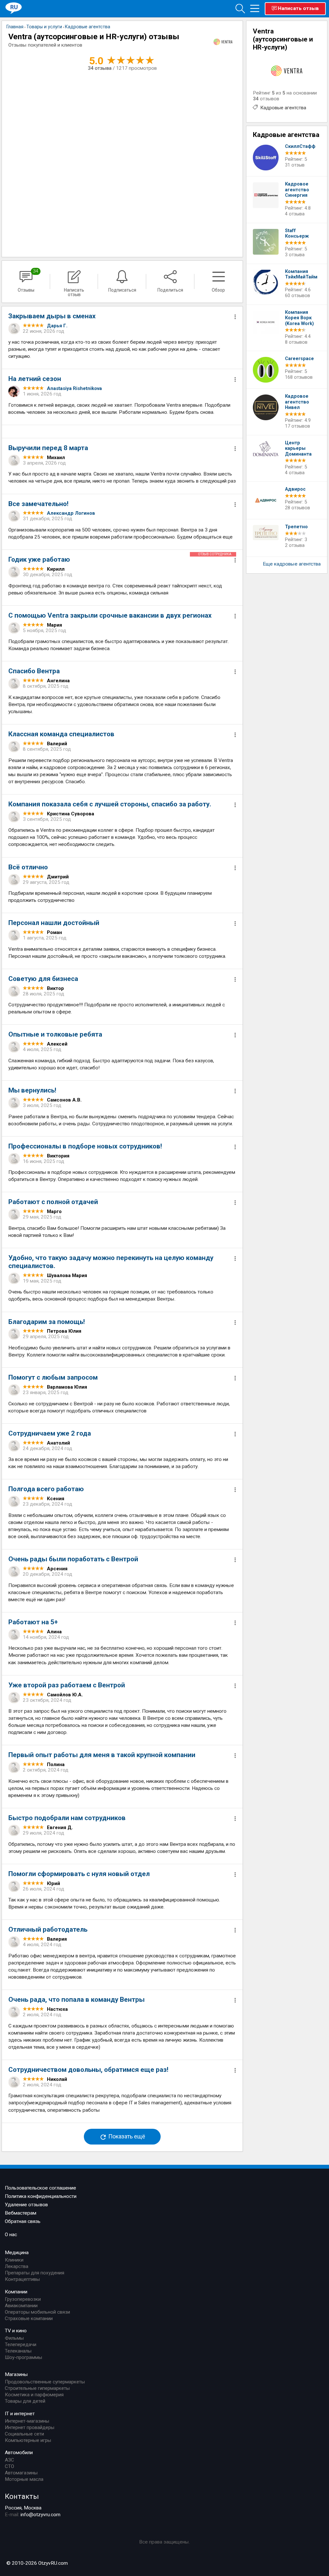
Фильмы (14, 2338)
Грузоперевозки (23, 2299)
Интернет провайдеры (30, 2427)
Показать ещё (126, 2136)
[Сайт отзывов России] (14, 8)
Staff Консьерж (297, 234)
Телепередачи (21, 2345)
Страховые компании (29, 2318)
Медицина (17, 2253)
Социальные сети (24, 2434)
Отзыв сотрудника (215, 554)
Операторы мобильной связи (37, 2312)
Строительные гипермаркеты (37, 2388)
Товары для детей (25, 2401)
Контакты (22, 2496)
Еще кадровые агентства (292, 564)
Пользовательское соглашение (40, 2188)
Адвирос (295, 489)
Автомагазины (21, 2473)
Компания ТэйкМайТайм (301, 274)
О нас (11, 2235)
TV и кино (16, 2331)
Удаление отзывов (26, 2205)
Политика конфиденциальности (41, 2196)
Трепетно (296, 527)
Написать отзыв (298, 8)
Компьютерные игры (28, 2440)
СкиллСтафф (300, 146)
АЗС (9, 2460)
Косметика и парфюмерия (34, 2395)
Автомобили (19, 2453)
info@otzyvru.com (40, 2515)
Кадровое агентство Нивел (297, 402)
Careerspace (299, 359)
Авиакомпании (21, 2306)
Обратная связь (23, 2221)
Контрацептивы (22, 2279)
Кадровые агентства (283, 108)
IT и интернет (20, 2414)
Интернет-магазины (27, 2421)
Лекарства (17, 2266)
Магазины (16, 2374)
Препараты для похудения (35, 2273)
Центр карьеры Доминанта (298, 449)
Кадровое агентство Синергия (297, 190)
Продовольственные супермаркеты (45, 2382)
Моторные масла (24, 2479)
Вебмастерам (21, 2213)
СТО (9, 2466)
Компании (16, 2292)
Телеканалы (18, 2351)
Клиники (14, 2260)
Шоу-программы (23, 2357)
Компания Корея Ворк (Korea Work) (299, 318)
